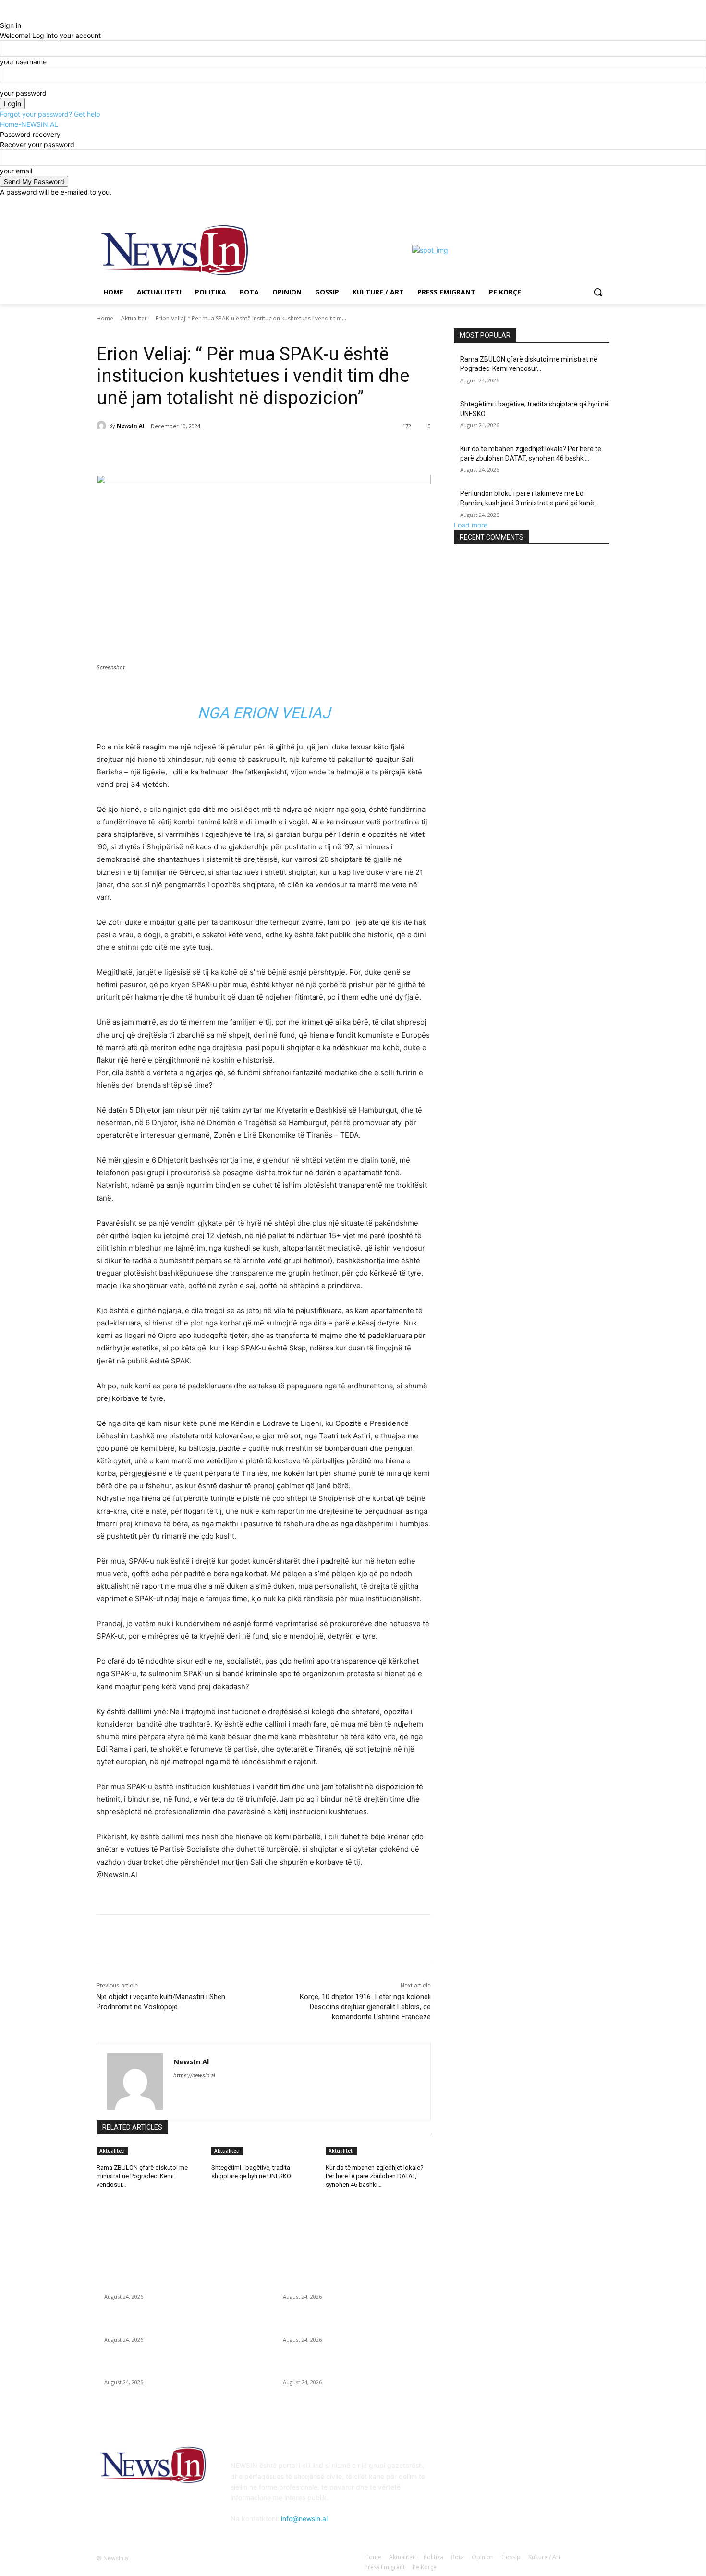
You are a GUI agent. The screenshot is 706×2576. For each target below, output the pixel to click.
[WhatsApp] (232, 451)
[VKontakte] (558, 2472)
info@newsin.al (304, 2519)
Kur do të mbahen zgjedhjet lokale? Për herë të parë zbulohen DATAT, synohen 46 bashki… (375, 2176)
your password (23, 93)
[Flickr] (510, 2472)
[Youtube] (604, 204)
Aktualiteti (134, 318)
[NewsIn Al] (103, 426)
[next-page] (104, 2198)
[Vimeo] (590, 204)
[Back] (3, 15)
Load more (471, 525)
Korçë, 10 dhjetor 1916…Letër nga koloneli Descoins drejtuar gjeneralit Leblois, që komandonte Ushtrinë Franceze (365, 2007)
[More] (255, 451)
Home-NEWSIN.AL (29, 124)
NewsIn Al (131, 425)
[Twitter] (578, 204)
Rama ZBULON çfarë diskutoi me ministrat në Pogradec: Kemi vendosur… (142, 2176)
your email (16, 171)
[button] (598, 292)
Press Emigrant (148, 332)
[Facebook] (551, 204)
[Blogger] (463, 2472)
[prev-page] (99, 2198)
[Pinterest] (210, 451)
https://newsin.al (194, 2075)
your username (23, 62)
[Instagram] (564, 204)
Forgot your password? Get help (50, 114)
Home (105, 318)
